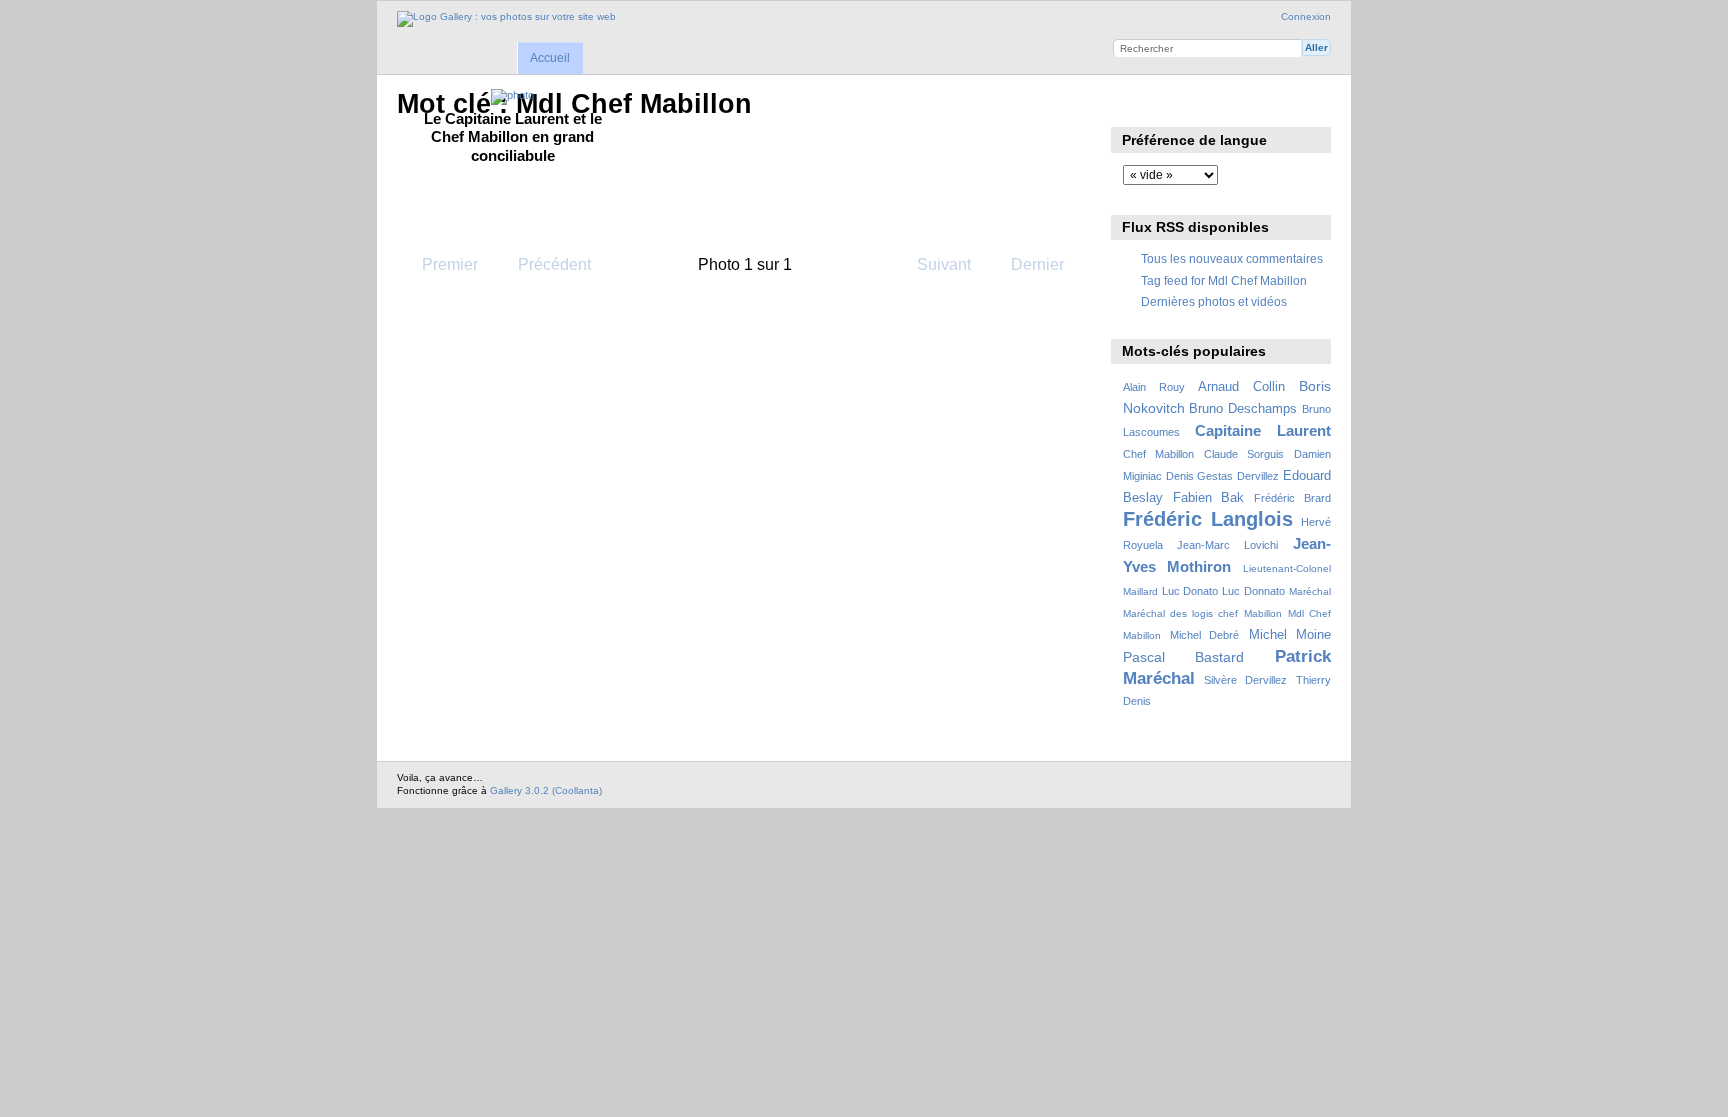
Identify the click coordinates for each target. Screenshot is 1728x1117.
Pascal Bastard (1184, 657)
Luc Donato (1190, 591)
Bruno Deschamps (1243, 409)
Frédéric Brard (1292, 498)
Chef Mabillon (1158, 454)
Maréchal (1310, 591)
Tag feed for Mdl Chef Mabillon (1224, 280)
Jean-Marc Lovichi (1227, 545)
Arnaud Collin (1241, 387)
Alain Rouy (1154, 387)
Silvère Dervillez (1245, 680)
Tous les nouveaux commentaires (1232, 258)
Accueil (550, 58)
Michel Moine (1290, 635)
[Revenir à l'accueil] (506, 19)
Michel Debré (1204, 635)
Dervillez (1258, 476)
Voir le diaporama (1133, 102)
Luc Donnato (1253, 591)
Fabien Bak (1209, 498)
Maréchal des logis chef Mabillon (1202, 613)
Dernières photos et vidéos (1214, 301)
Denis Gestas (1199, 476)
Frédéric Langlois (1208, 519)
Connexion (1306, 16)
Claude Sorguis (1244, 454)
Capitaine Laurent (1263, 430)
